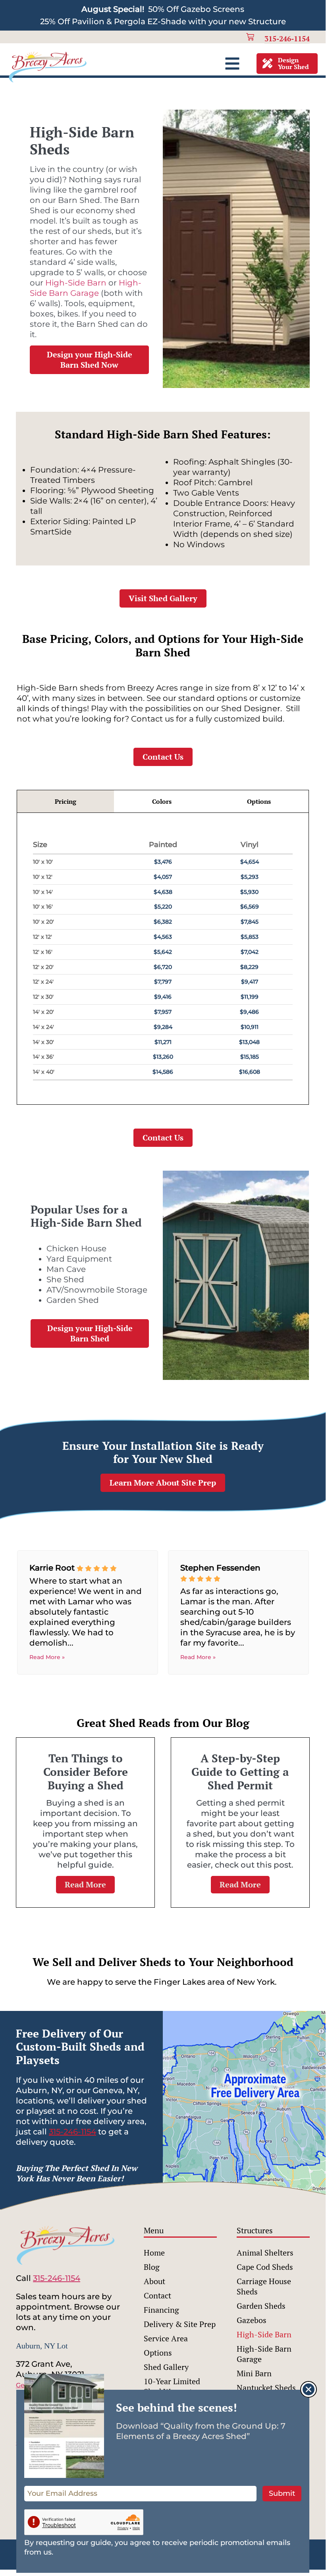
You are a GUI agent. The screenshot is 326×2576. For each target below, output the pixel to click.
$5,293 (250, 877)
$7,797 (163, 982)
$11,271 (163, 1042)
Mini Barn (254, 2373)
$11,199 (250, 997)
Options (158, 2353)
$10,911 (250, 1027)
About (154, 2281)
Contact (157, 2295)
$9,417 (250, 982)
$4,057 (163, 877)
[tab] (66, 802)
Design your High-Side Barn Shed (90, 1333)
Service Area (166, 2338)
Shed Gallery (166, 2367)
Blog (152, 2267)
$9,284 (163, 1027)
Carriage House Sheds (264, 2286)
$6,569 (250, 907)
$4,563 (163, 937)
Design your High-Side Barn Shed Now (90, 360)
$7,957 (163, 1012)
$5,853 (250, 937)
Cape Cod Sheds (265, 2267)
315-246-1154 (72, 2132)
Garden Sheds (261, 2306)
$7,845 (250, 922)
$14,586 (163, 1072)
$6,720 (163, 967)
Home (154, 2253)
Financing (161, 2310)
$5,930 (249, 892)
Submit (282, 2493)
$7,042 (250, 952)
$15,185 (250, 1057)
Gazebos (252, 2320)
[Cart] (250, 37)
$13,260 (163, 1057)
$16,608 (250, 1072)
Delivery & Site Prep (180, 2324)
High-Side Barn (76, 283)
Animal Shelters (265, 2253)
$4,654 (250, 862)
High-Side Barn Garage (264, 2354)
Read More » (47, 1657)
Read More (85, 1884)
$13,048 (249, 1042)
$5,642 (163, 952)
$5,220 (163, 907)
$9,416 (163, 997)
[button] (309, 2389)
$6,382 (163, 922)
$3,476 (163, 862)
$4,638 (163, 892)
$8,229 (249, 967)
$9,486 (249, 1012)
